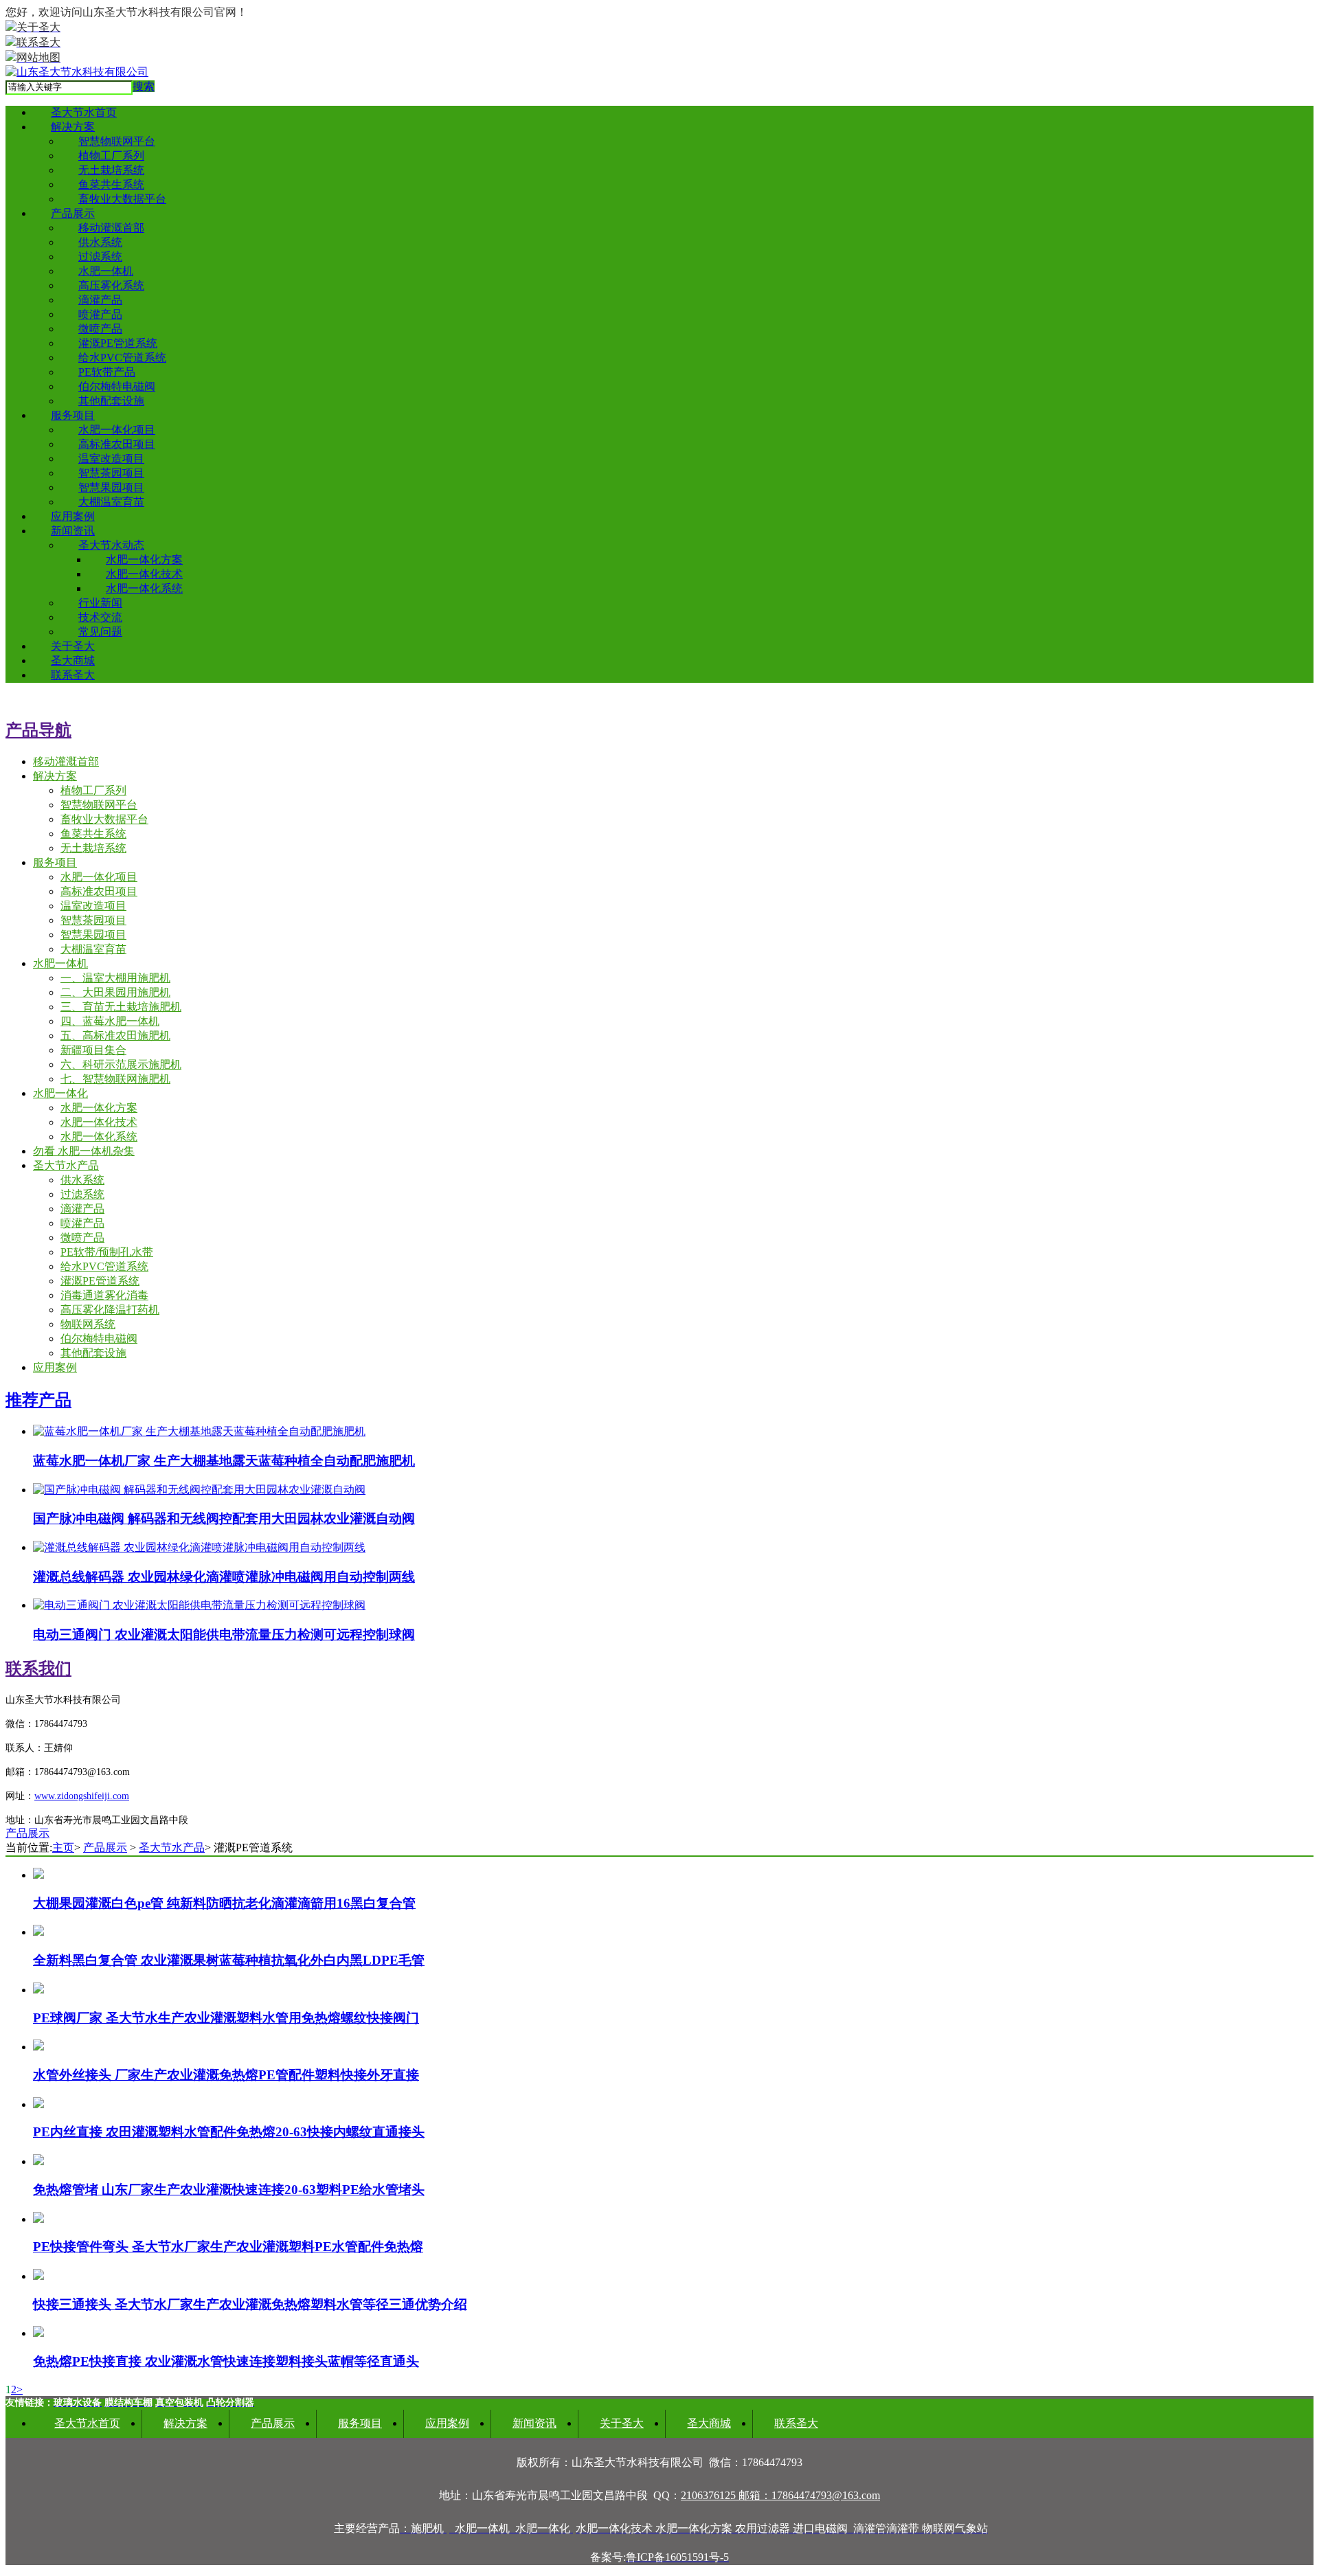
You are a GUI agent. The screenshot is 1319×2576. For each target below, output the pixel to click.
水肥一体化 (60, 1093)
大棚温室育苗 (111, 502)
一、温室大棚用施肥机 (115, 978)
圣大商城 (73, 660)
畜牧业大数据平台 (122, 199)
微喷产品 (100, 329)
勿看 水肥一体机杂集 (84, 1151)
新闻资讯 (73, 531)
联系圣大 (73, 675)
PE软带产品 (107, 372)
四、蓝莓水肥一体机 (110, 1021)
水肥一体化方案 (144, 560)
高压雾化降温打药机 (110, 1310)
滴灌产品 (100, 300)
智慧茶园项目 (111, 473)
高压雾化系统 (111, 285)
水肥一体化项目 (117, 430)
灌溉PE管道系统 (118, 343)
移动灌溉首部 (111, 228)
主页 (63, 1848)
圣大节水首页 (84, 112)
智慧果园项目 (111, 487)
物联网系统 (88, 1324)
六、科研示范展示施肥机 (121, 1064)
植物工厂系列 (111, 156)
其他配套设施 (111, 401)
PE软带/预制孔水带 (107, 1252)
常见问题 (100, 632)
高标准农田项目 (117, 444)
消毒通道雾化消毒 (104, 1295)
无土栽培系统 (111, 170)
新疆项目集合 (93, 1050)
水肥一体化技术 (144, 574)
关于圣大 (73, 646)
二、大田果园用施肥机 (115, 992)
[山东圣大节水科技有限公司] (77, 72)
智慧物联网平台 (117, 141)
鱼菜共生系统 (111, 184)
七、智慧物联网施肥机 (115, 1079)
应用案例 (73, 516)
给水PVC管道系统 (122, 358)
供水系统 (100, 242)
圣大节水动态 (111, 545)
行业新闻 (100, 603)
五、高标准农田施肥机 (115, 1036)
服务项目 (73, 415)
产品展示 (73, 213)
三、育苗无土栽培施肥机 (121, 1007)
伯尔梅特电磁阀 (117, 386)
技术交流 (100, 617)
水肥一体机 (106, 271)
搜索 (144, 86)
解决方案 (73, 127)
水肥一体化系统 (144, 588)
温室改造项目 (111, 459)
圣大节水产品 (66, 1165)
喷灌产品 (100, 314)
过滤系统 (100, 257)
